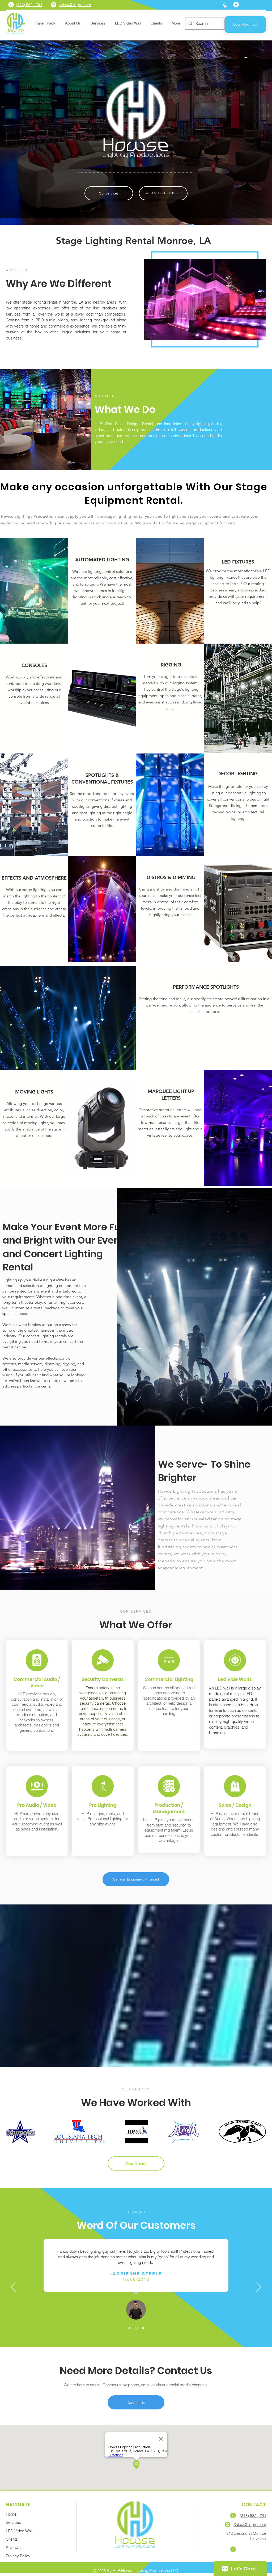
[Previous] (13, 2288)
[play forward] (260, 2132)
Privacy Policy (18, 2556)
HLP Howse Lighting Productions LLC (145, 2571)
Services (13, 2522)
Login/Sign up (245, 24)
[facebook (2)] (233, 2549)
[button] (226, 5)
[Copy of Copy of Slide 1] (142, 2328)
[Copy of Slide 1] (136, 2328)
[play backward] (12, 2132)
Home (11, 2514)
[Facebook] (236, 5)
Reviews (13, 2548)
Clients (12, 2539)
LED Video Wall (19, 2531)
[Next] (259, 2288)
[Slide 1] (129, 2328)
